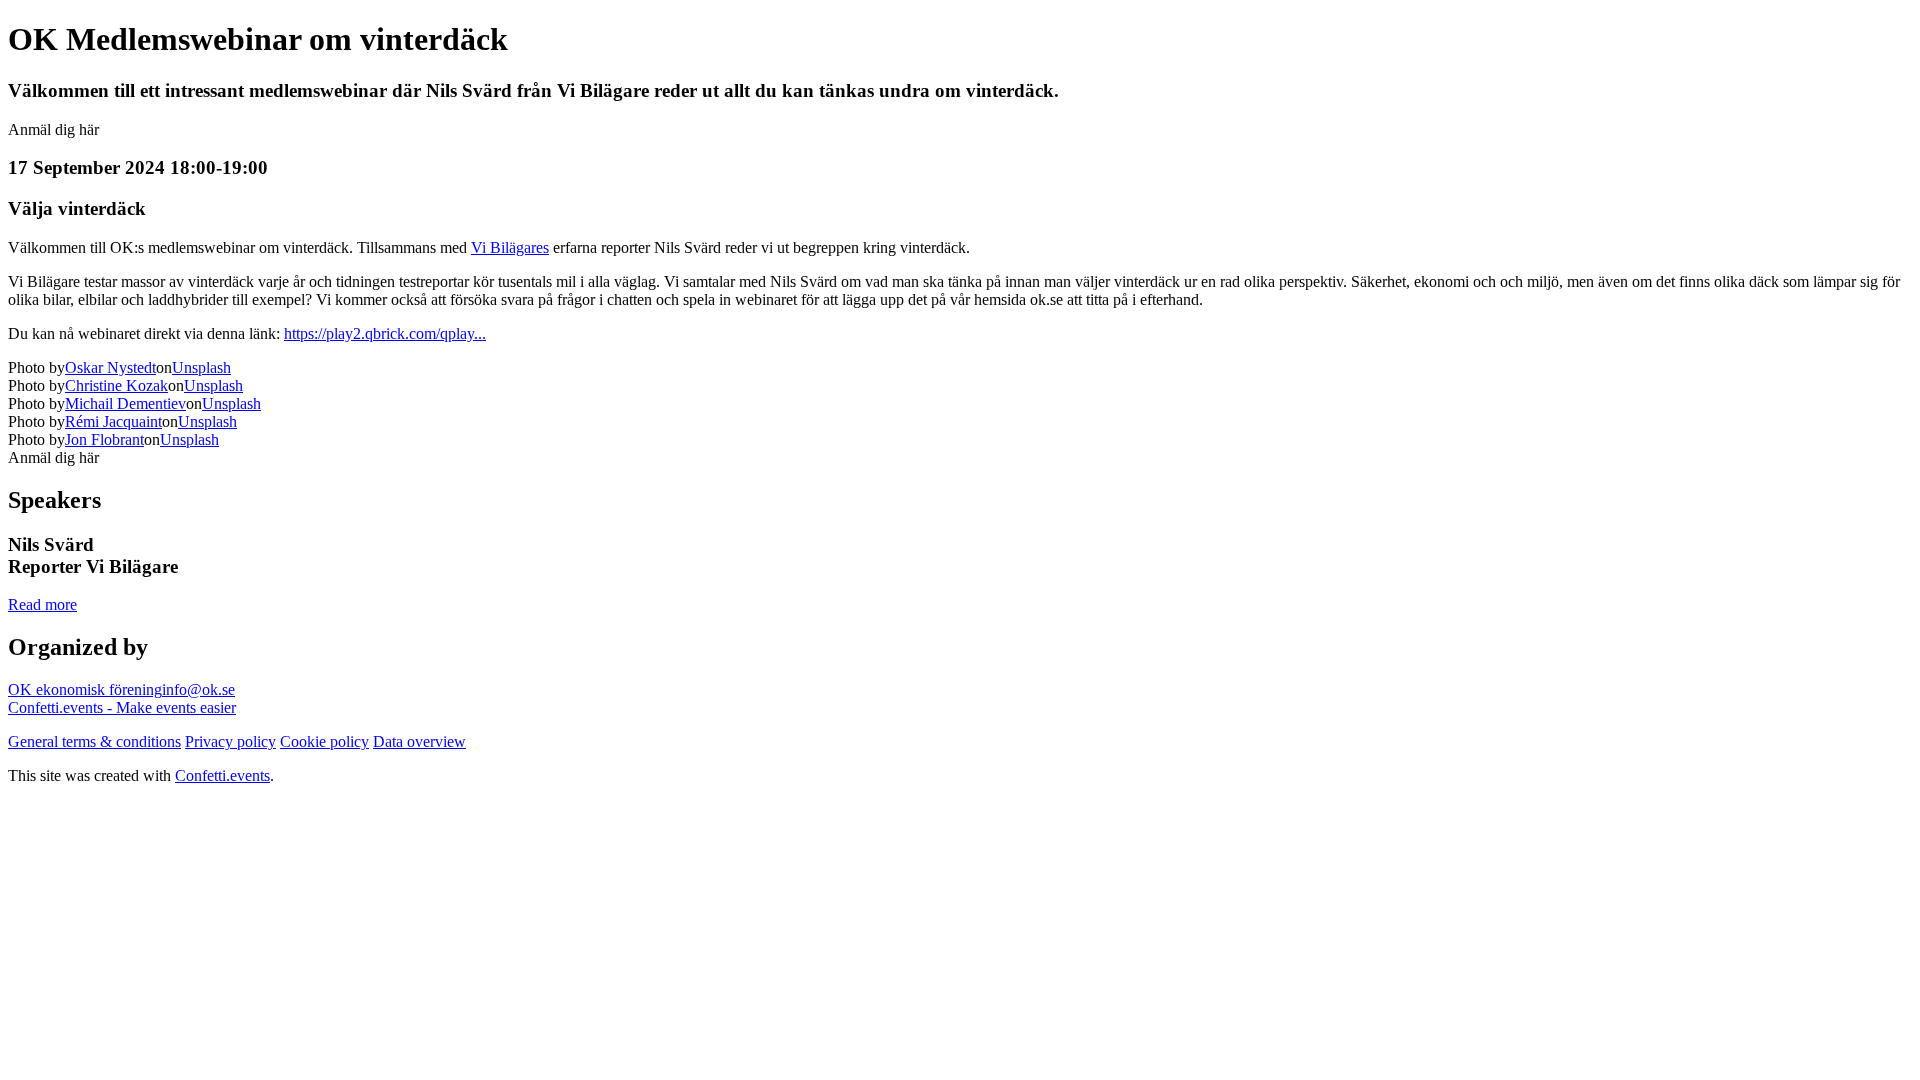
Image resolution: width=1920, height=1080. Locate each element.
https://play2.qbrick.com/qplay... (385, 333)
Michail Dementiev (125, 403)
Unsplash (201, 367)
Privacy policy (230, 741)
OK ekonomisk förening (85, 689)
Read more (42, 604)
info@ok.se (198, 689)
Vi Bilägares (510, 247)
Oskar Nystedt (110, 367)
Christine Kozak (116, 385)
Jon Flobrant (104, 439)
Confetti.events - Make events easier (122, 707)
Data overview (419, 741)
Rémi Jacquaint (113, 421)
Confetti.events (222, 775)
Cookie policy (324, 741)
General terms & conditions (94, 741)
